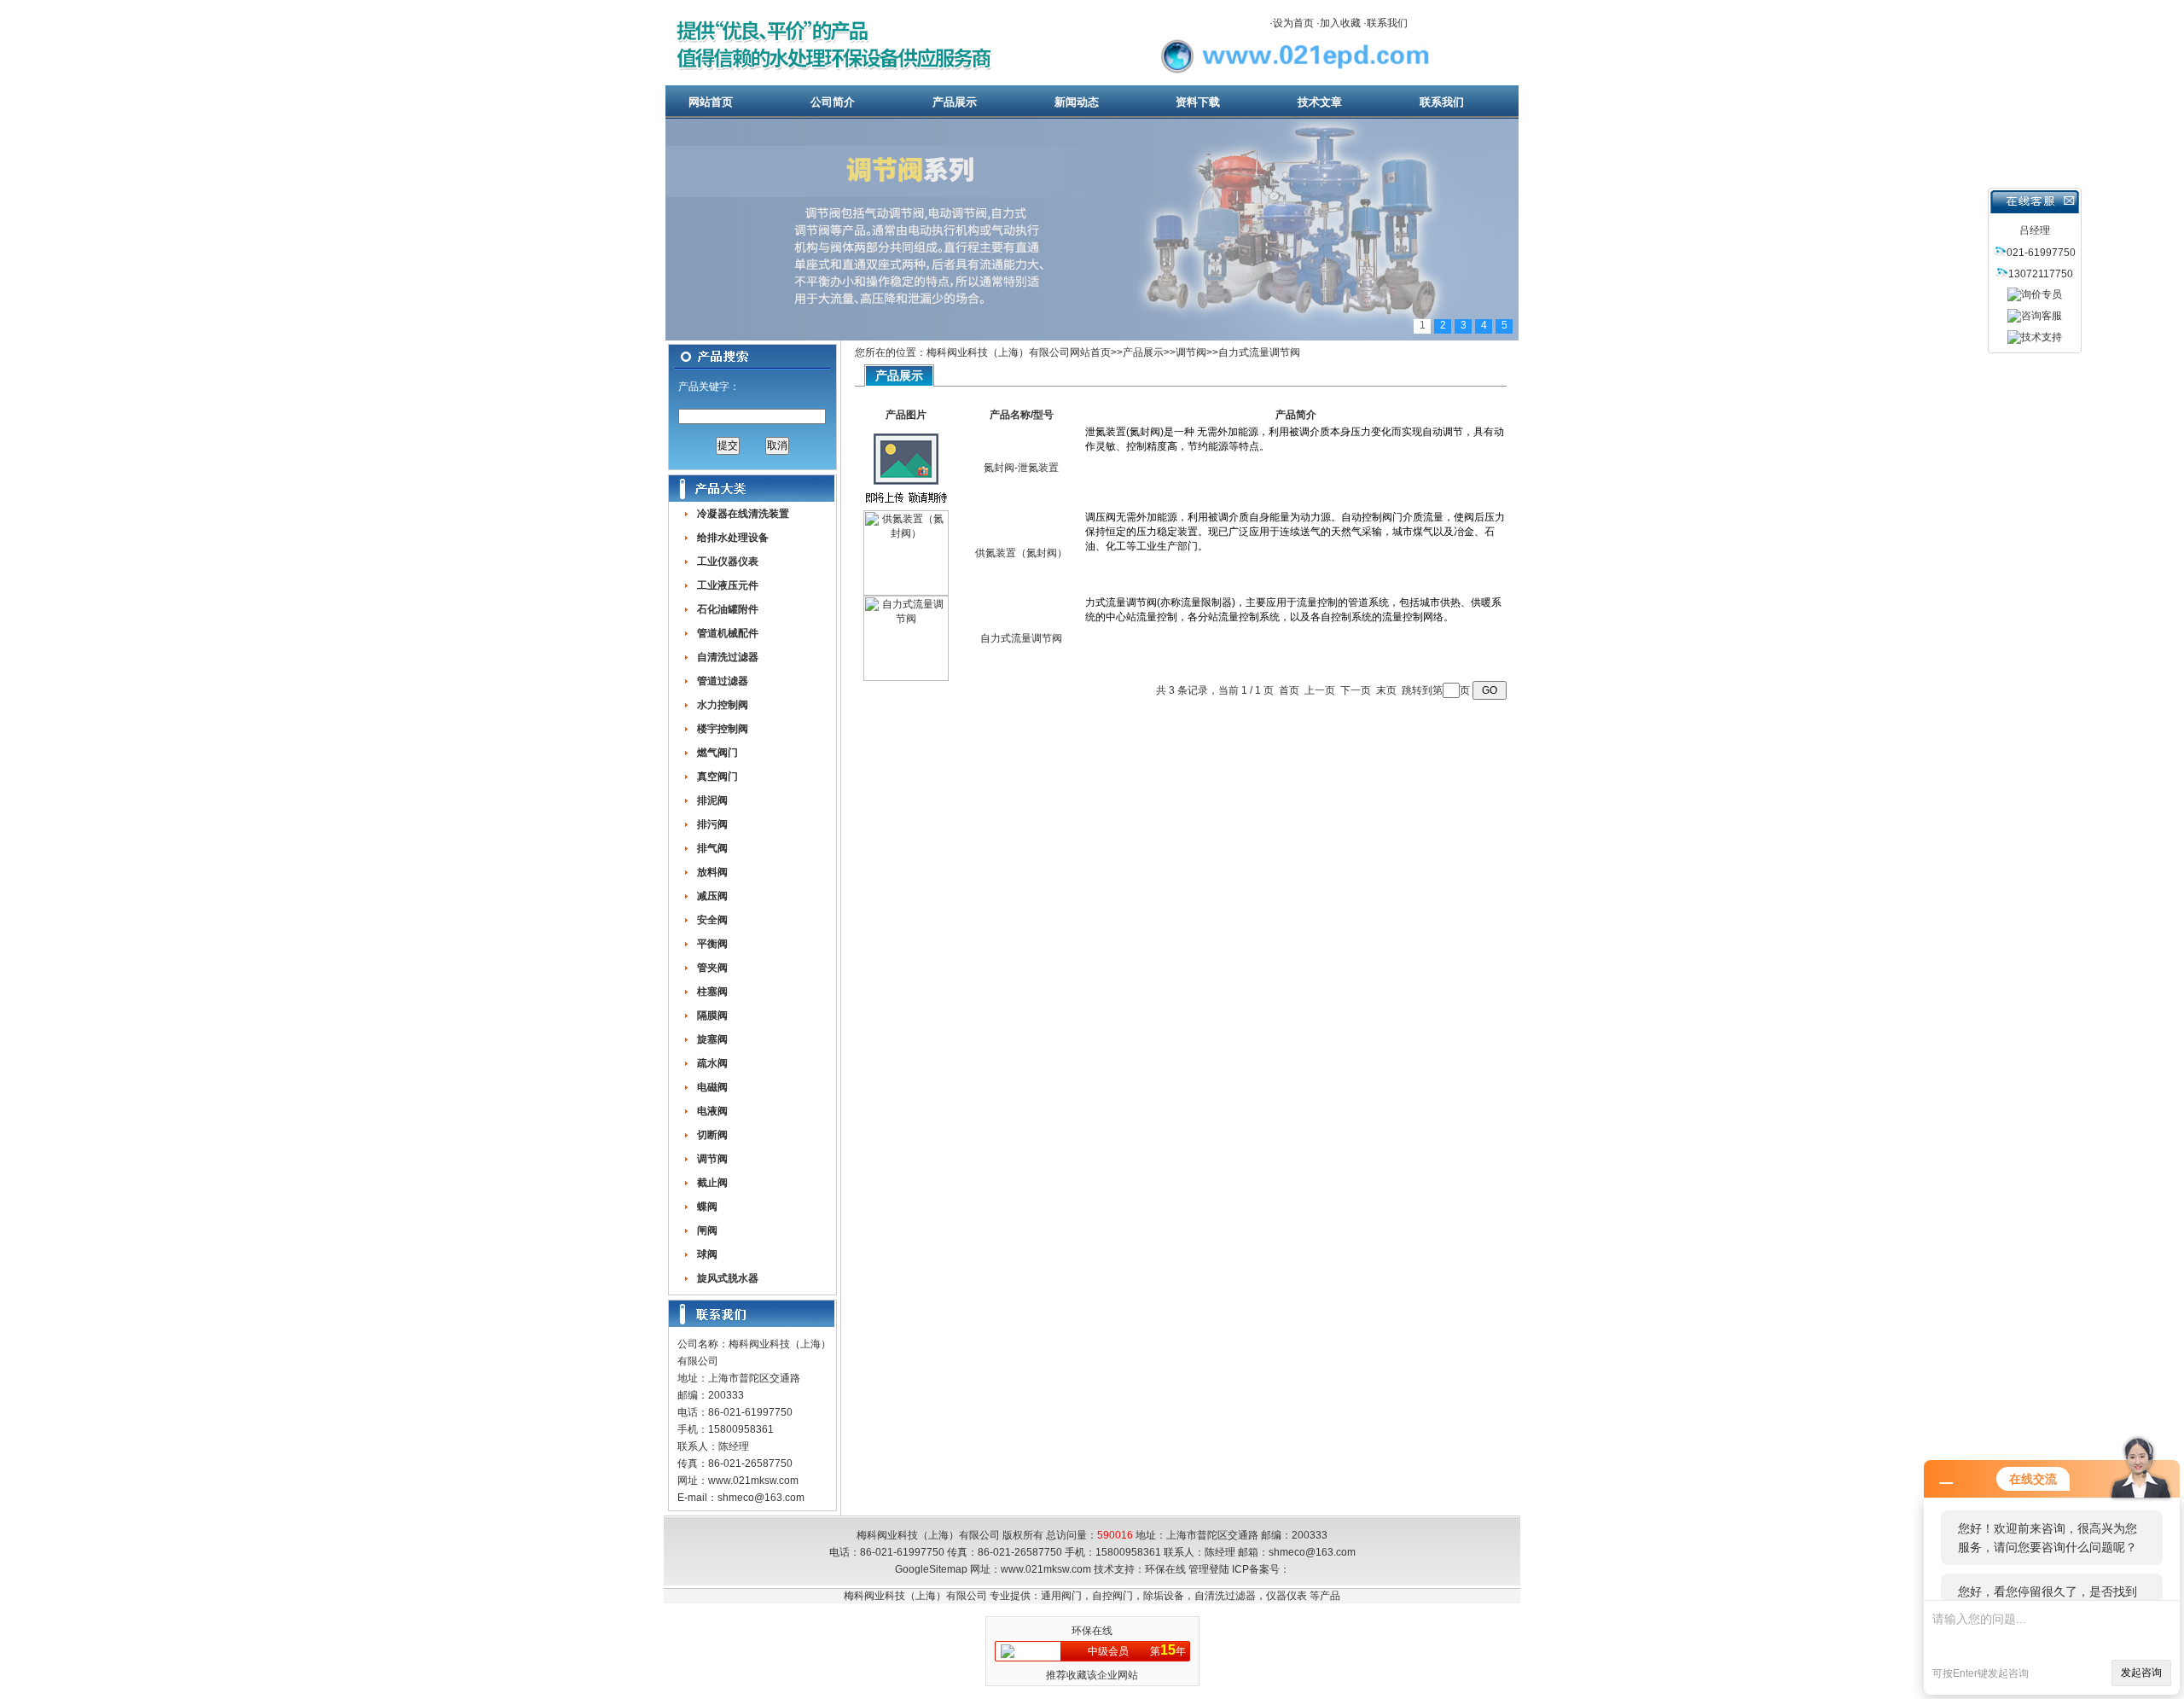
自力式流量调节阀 (1259, 352)
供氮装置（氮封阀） (1021, 553)
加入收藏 (1340, 23)
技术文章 (1320, 102)
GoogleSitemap (931, 1569)
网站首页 (711, 102)
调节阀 (1191, 352)
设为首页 (1293, 23)
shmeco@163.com (761, 1498)
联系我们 (1387, 23)
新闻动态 (1077, 102)
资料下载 (1198, 102)
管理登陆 (1209, 1569)
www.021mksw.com (753, 1481)
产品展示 (955, 102)
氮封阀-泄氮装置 (1021, 468)
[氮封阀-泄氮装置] (906, 507)
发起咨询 (2141, 1673)
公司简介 (833, 102)
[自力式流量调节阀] (906, 678)
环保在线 (1165, 1569)
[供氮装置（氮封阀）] (906, 592)
